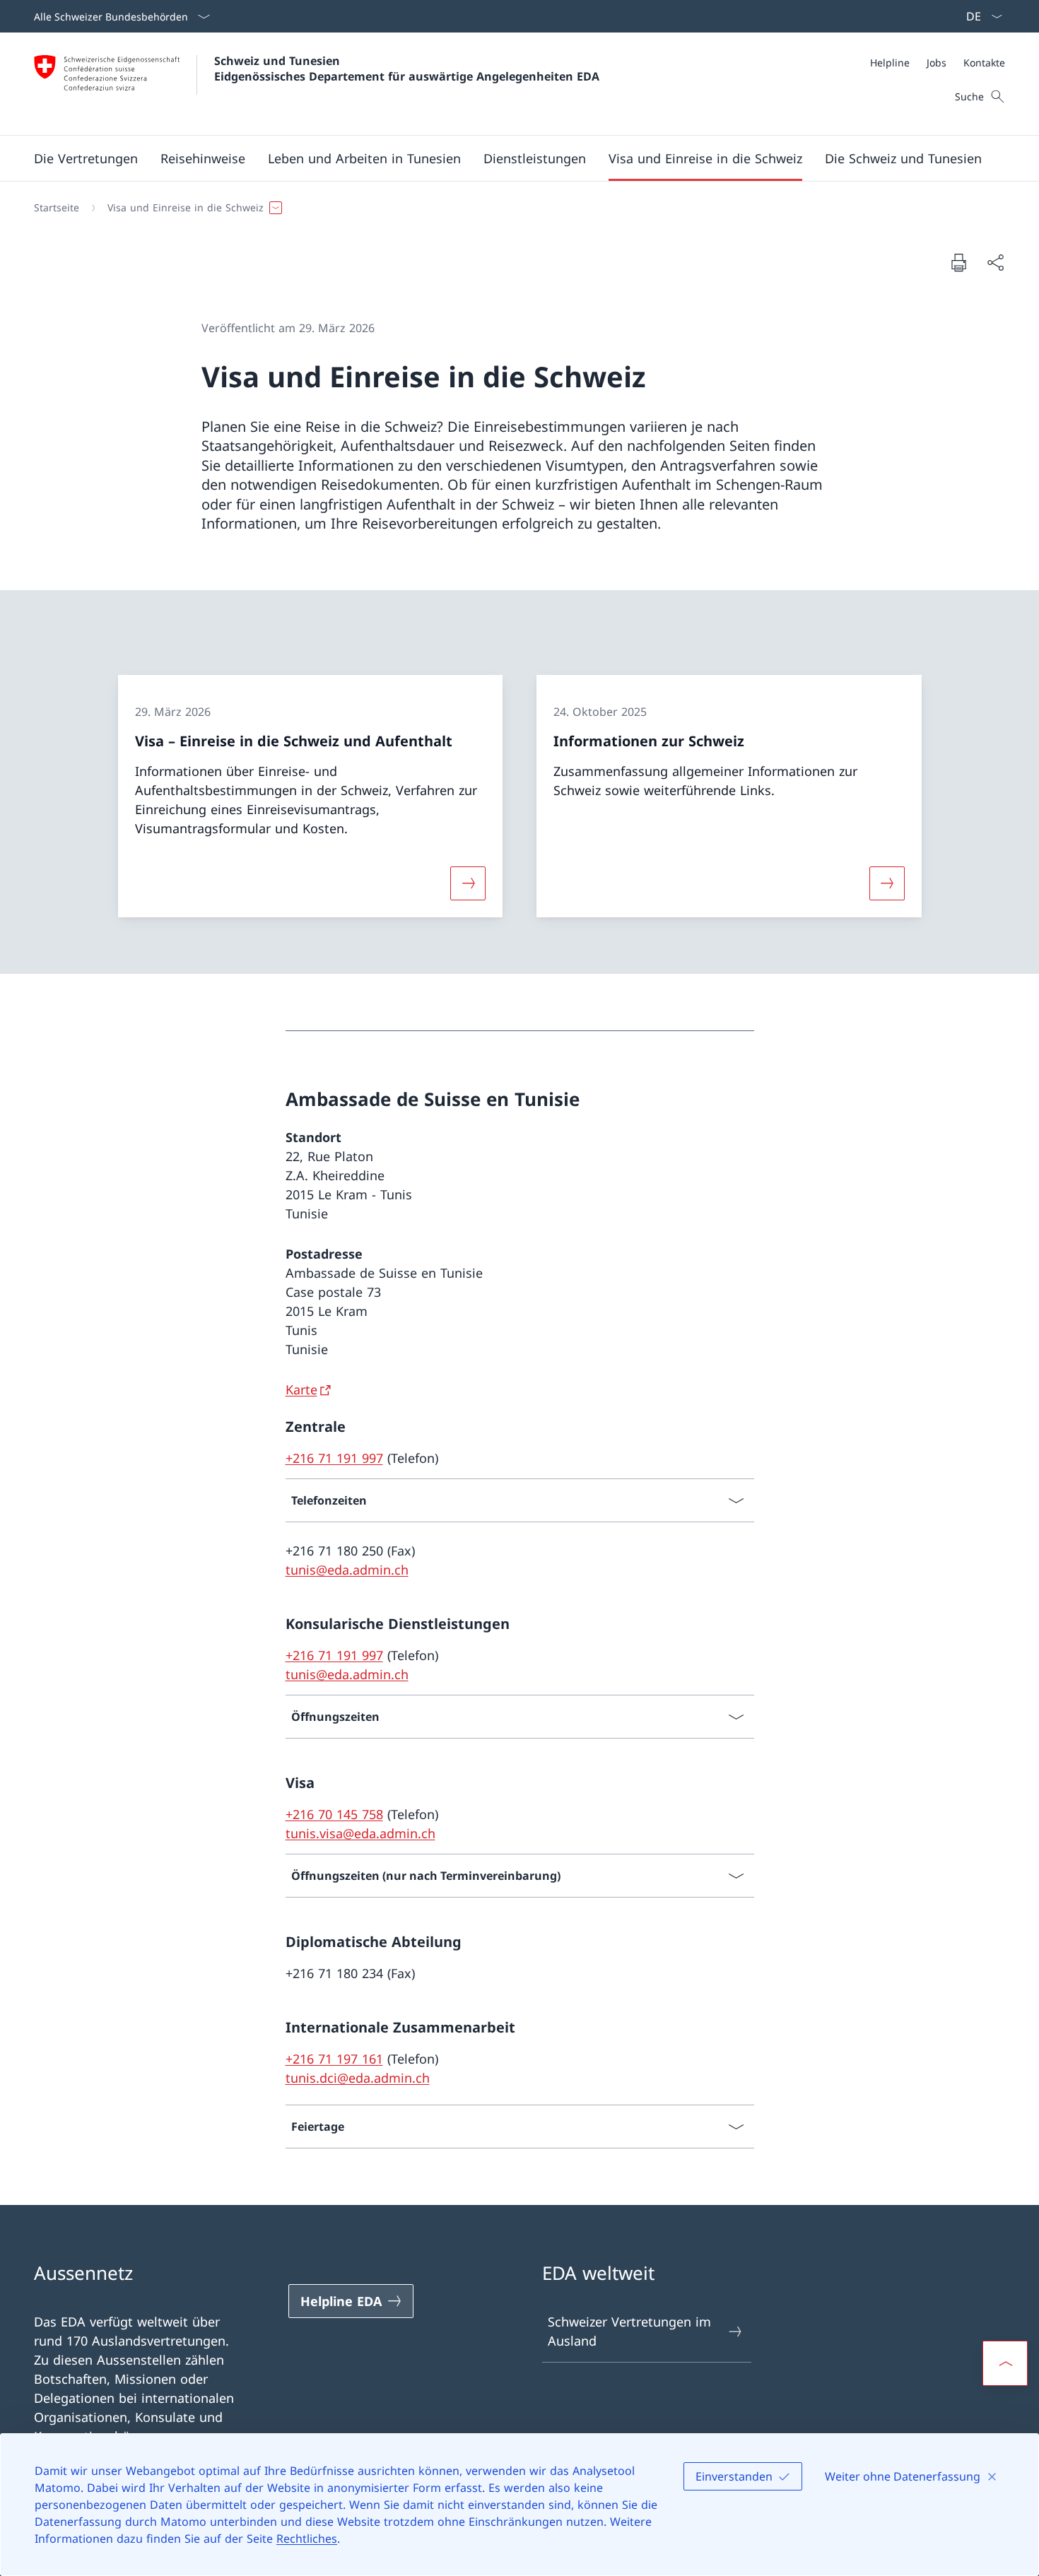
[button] (86, 158)
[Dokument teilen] (995, 263)
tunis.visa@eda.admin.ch (360, 1833)
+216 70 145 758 (334, 1814)
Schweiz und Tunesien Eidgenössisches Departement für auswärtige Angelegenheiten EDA (407, 69)
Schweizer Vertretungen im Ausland (629, 2331)
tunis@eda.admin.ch (347, 1570)
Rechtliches (307, 2539)
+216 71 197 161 (334, 2059)
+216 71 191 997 (334, 1458)
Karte (301, 1389)
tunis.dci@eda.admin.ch (358, 2078)
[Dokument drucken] (958, 262)
